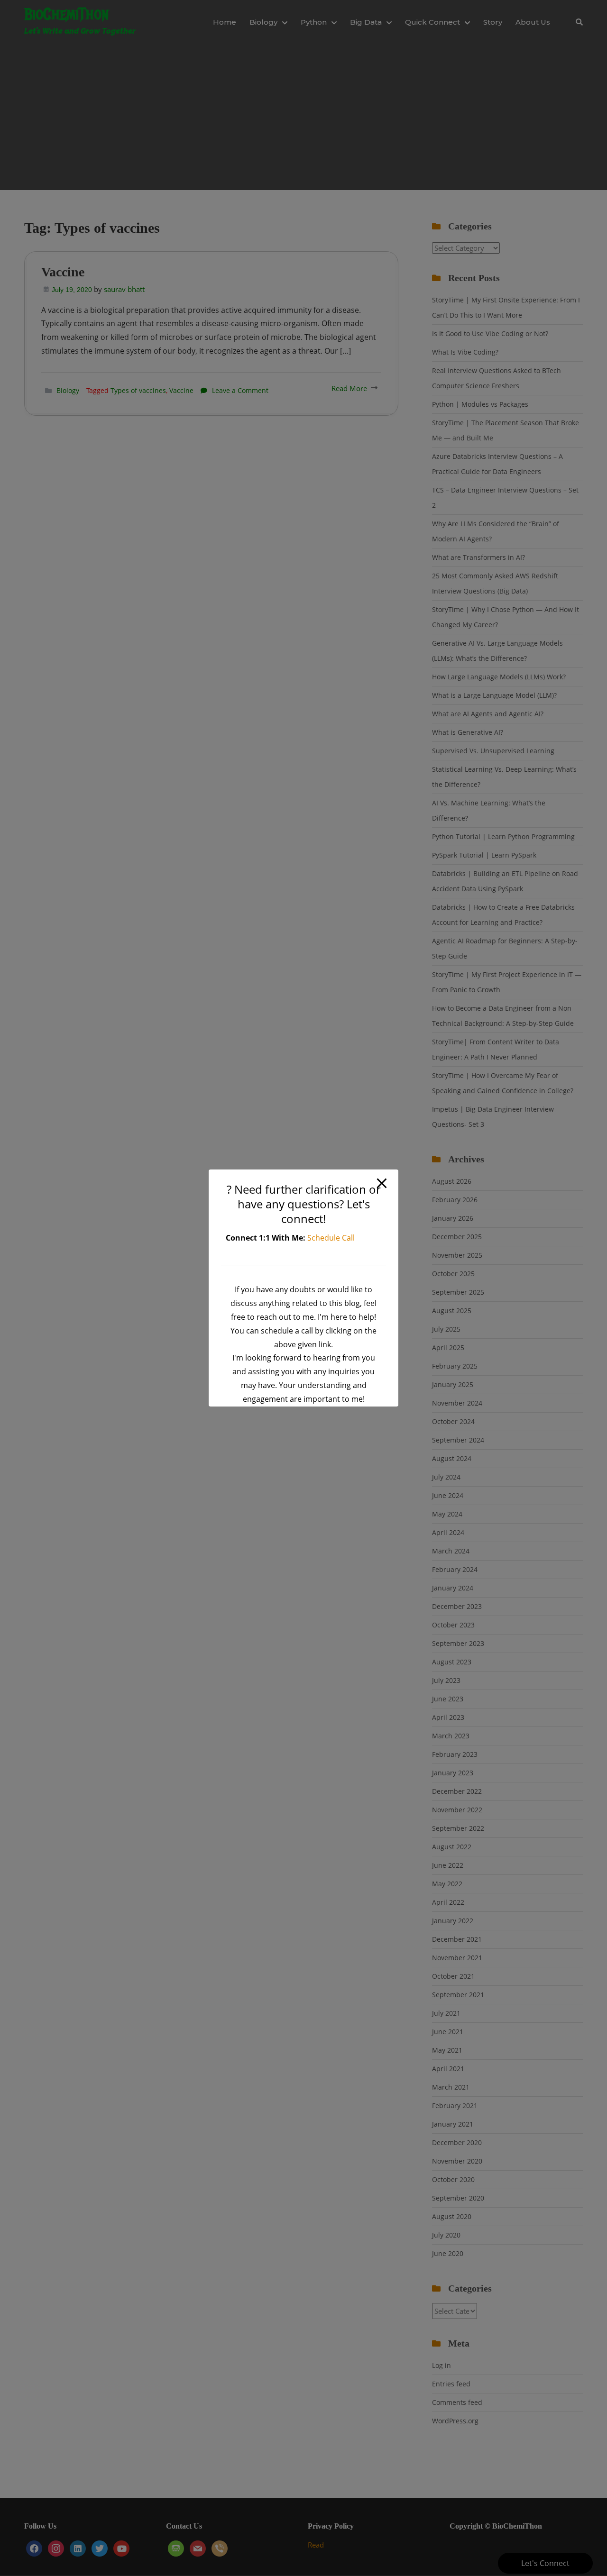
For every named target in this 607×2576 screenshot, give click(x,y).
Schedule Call (331, 1238)
